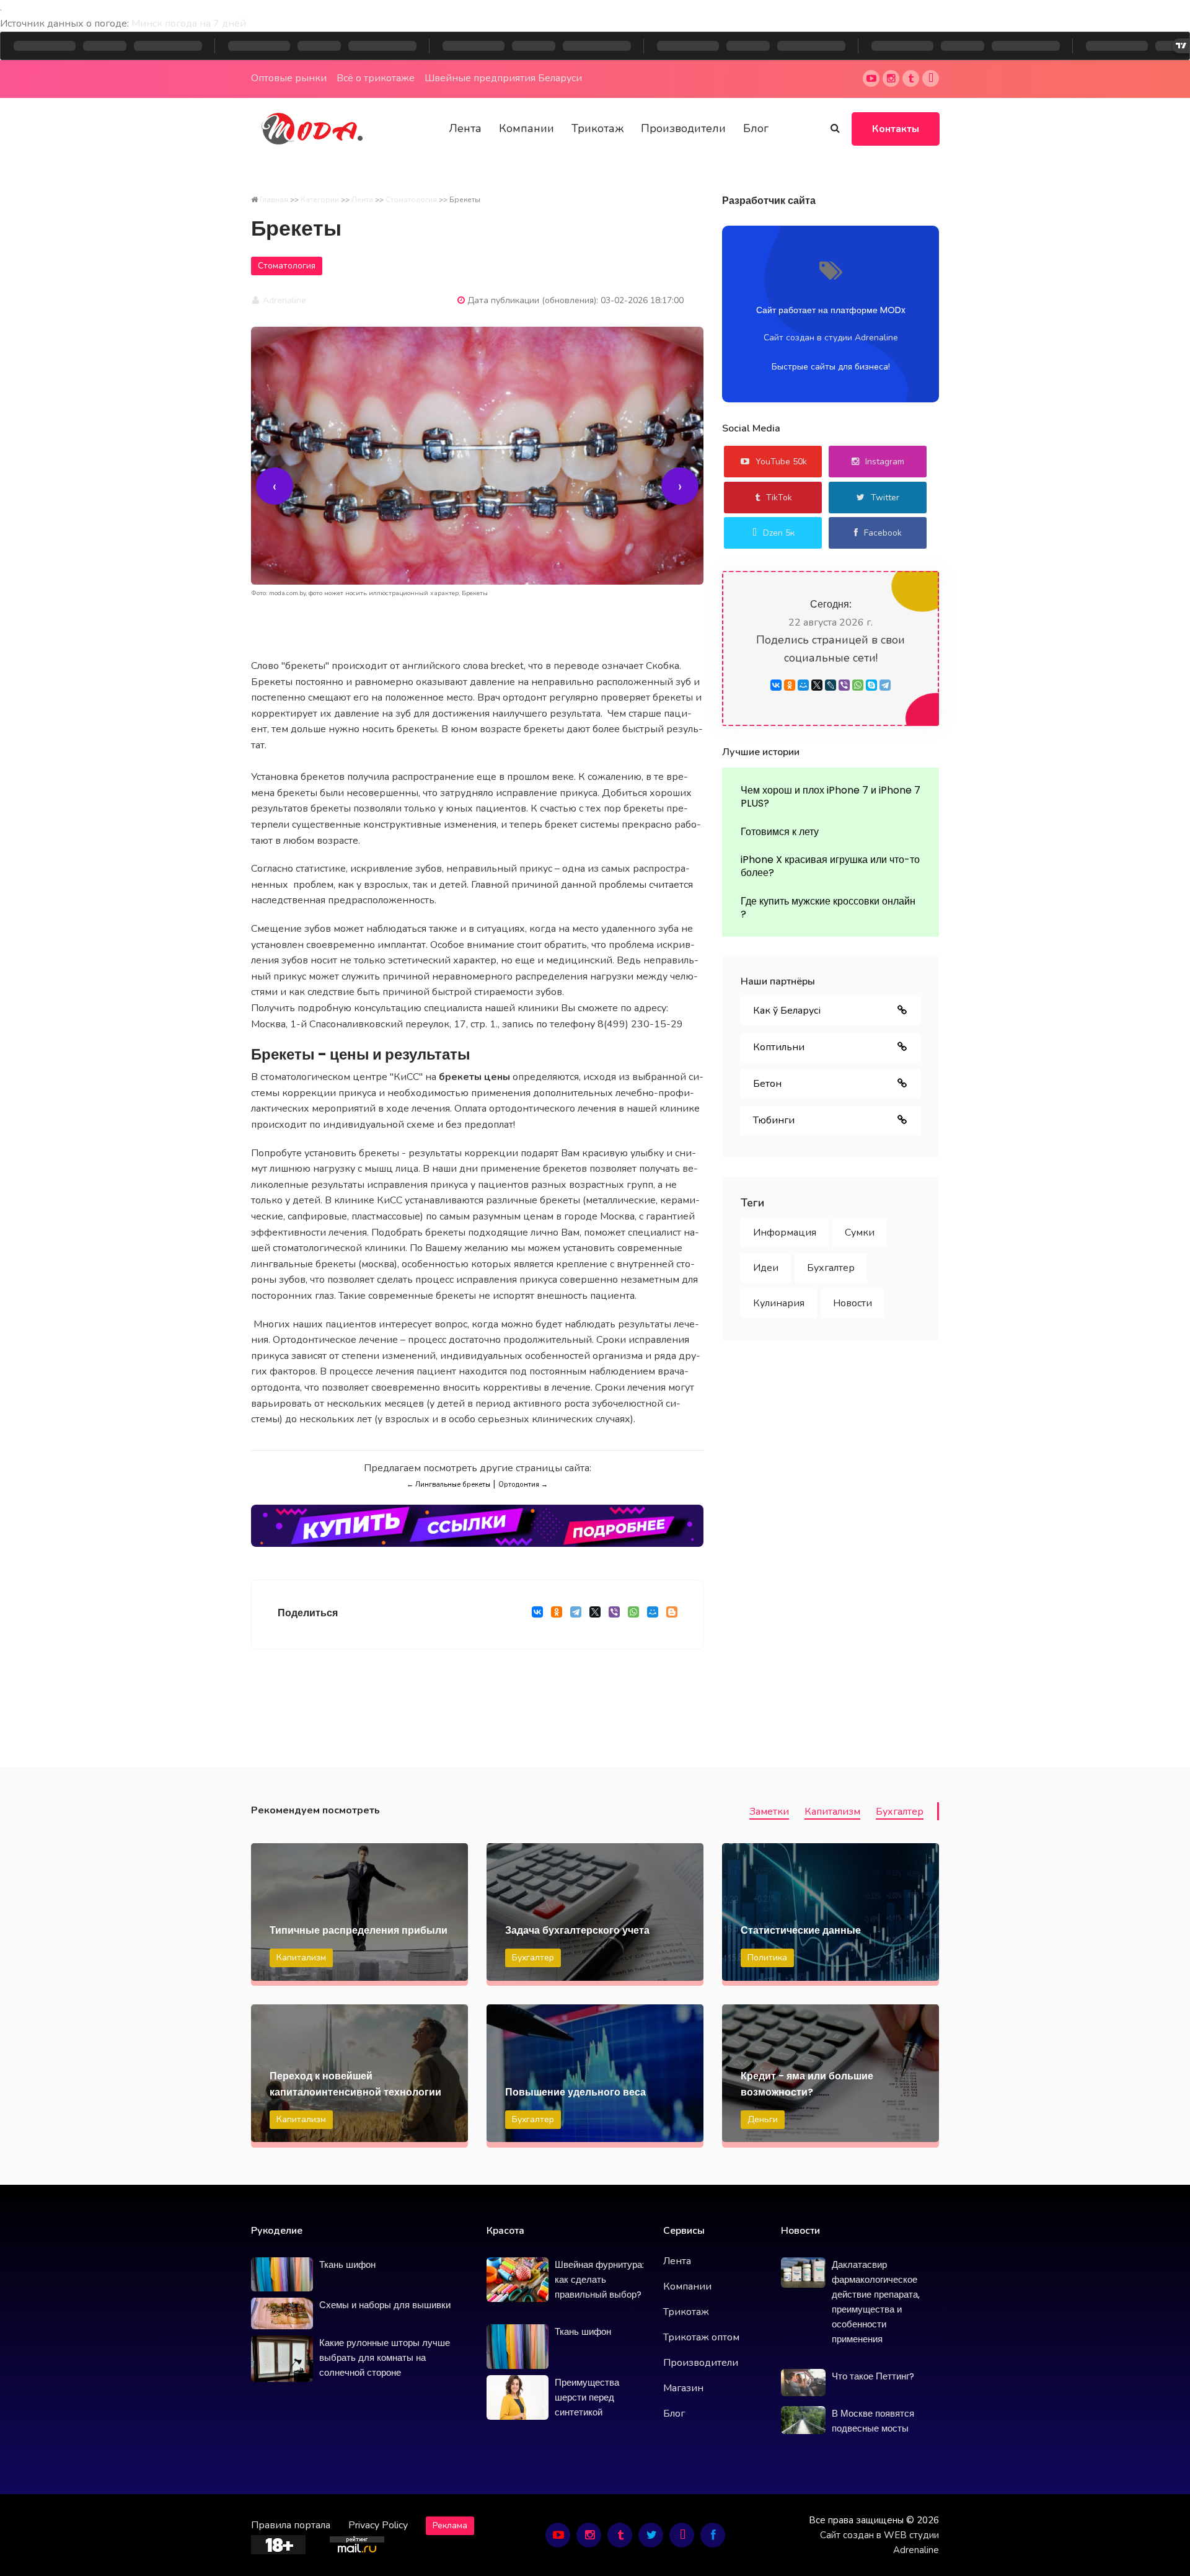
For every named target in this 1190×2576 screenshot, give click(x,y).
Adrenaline (283, 300)
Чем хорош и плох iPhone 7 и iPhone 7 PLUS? (831, 797)
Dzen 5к (779, 533)
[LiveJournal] (831, 685)
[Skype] (871, 685)
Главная (274, 200)
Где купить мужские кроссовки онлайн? (828, 908)
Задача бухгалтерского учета (577, 1930)
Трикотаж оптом (701, 2337)
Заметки (769, 1812)
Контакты (896, 129)
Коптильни (779, 1047)
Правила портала (291, 2525)
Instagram (885, 462)
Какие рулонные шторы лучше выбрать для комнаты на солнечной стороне (385, 2357)
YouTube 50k (781, 462)
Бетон (767, 1084)
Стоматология (411, 200)
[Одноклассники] (556, 1615)
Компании (527, 128)
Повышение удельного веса (575, 2092)
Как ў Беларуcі (787, 1011)
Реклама (450, 2525)
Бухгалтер (831, 1268)
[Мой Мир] (652, 1615)
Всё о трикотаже (376, 78)
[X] (595, 1615)
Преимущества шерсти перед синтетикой (587, 2397)
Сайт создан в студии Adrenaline (831, 338)
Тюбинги (774, 1120)
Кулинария (779, 1303)
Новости (853, 1303)
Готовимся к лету (780, 832)
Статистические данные (801, 1930)
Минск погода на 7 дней (189, 24)
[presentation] (275, 486)
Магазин (683, 2388)
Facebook (883, 533)
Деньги (763, 2119)
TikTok (779, 498)
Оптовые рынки (289, 78)
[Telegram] (575, 1615)
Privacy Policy (378, 2525)
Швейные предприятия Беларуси (503, 78)
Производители (683, 128)
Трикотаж (597, 128)
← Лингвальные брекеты (448, 1485)
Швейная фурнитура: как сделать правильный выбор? (599, 2279)
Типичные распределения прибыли (359, 1930)
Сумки (860, 1233)
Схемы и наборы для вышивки (385, 2305)
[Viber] (614, 1615)
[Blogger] (672, 1615)
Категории (320, 200)
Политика (767, 1958)
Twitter (885, 498)
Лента (465, 128)
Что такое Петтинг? (873, 2376)
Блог (756, 128)
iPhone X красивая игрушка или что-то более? (830, 866)
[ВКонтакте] (537, 1615)
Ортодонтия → (523, 1485)
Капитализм (832, 1812)
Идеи (766, 1268)
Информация (785, 1233)
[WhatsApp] (633, 1615)
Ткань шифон (347, 2264)
